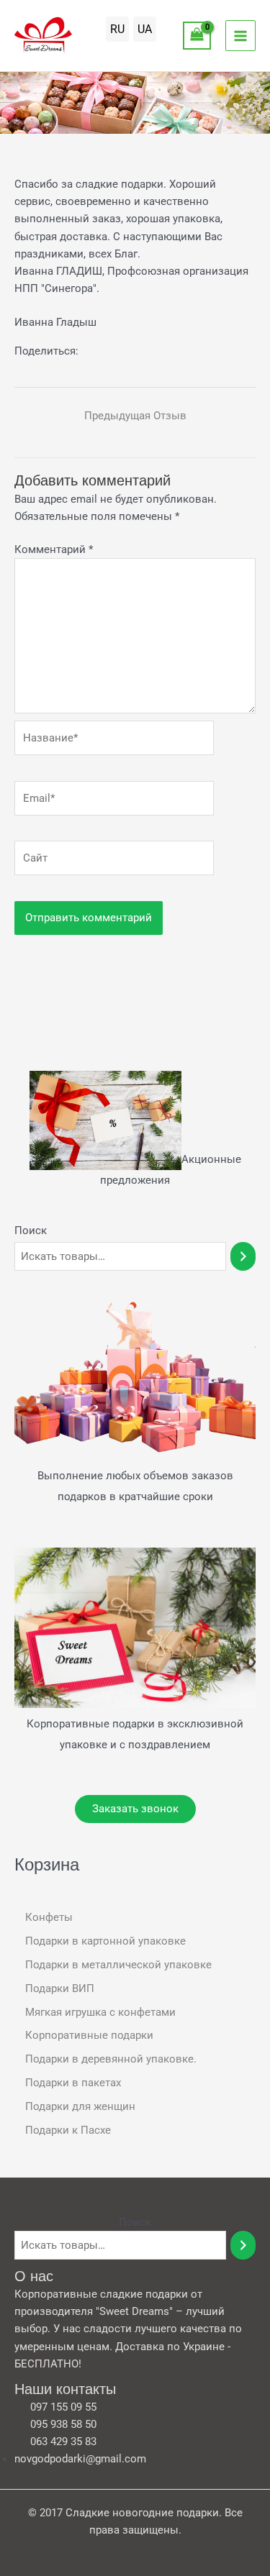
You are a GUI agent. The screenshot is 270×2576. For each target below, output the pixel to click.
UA (145, 29)
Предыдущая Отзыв (135, 416)
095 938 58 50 (63, 2424)
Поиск (31, 1230)
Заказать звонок (135, 1809)
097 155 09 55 (63, 2407)
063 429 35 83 (63, 2442)
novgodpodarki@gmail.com (80, 2459)
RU (117, 29)
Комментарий (54, 549)
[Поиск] (243, 1256)
